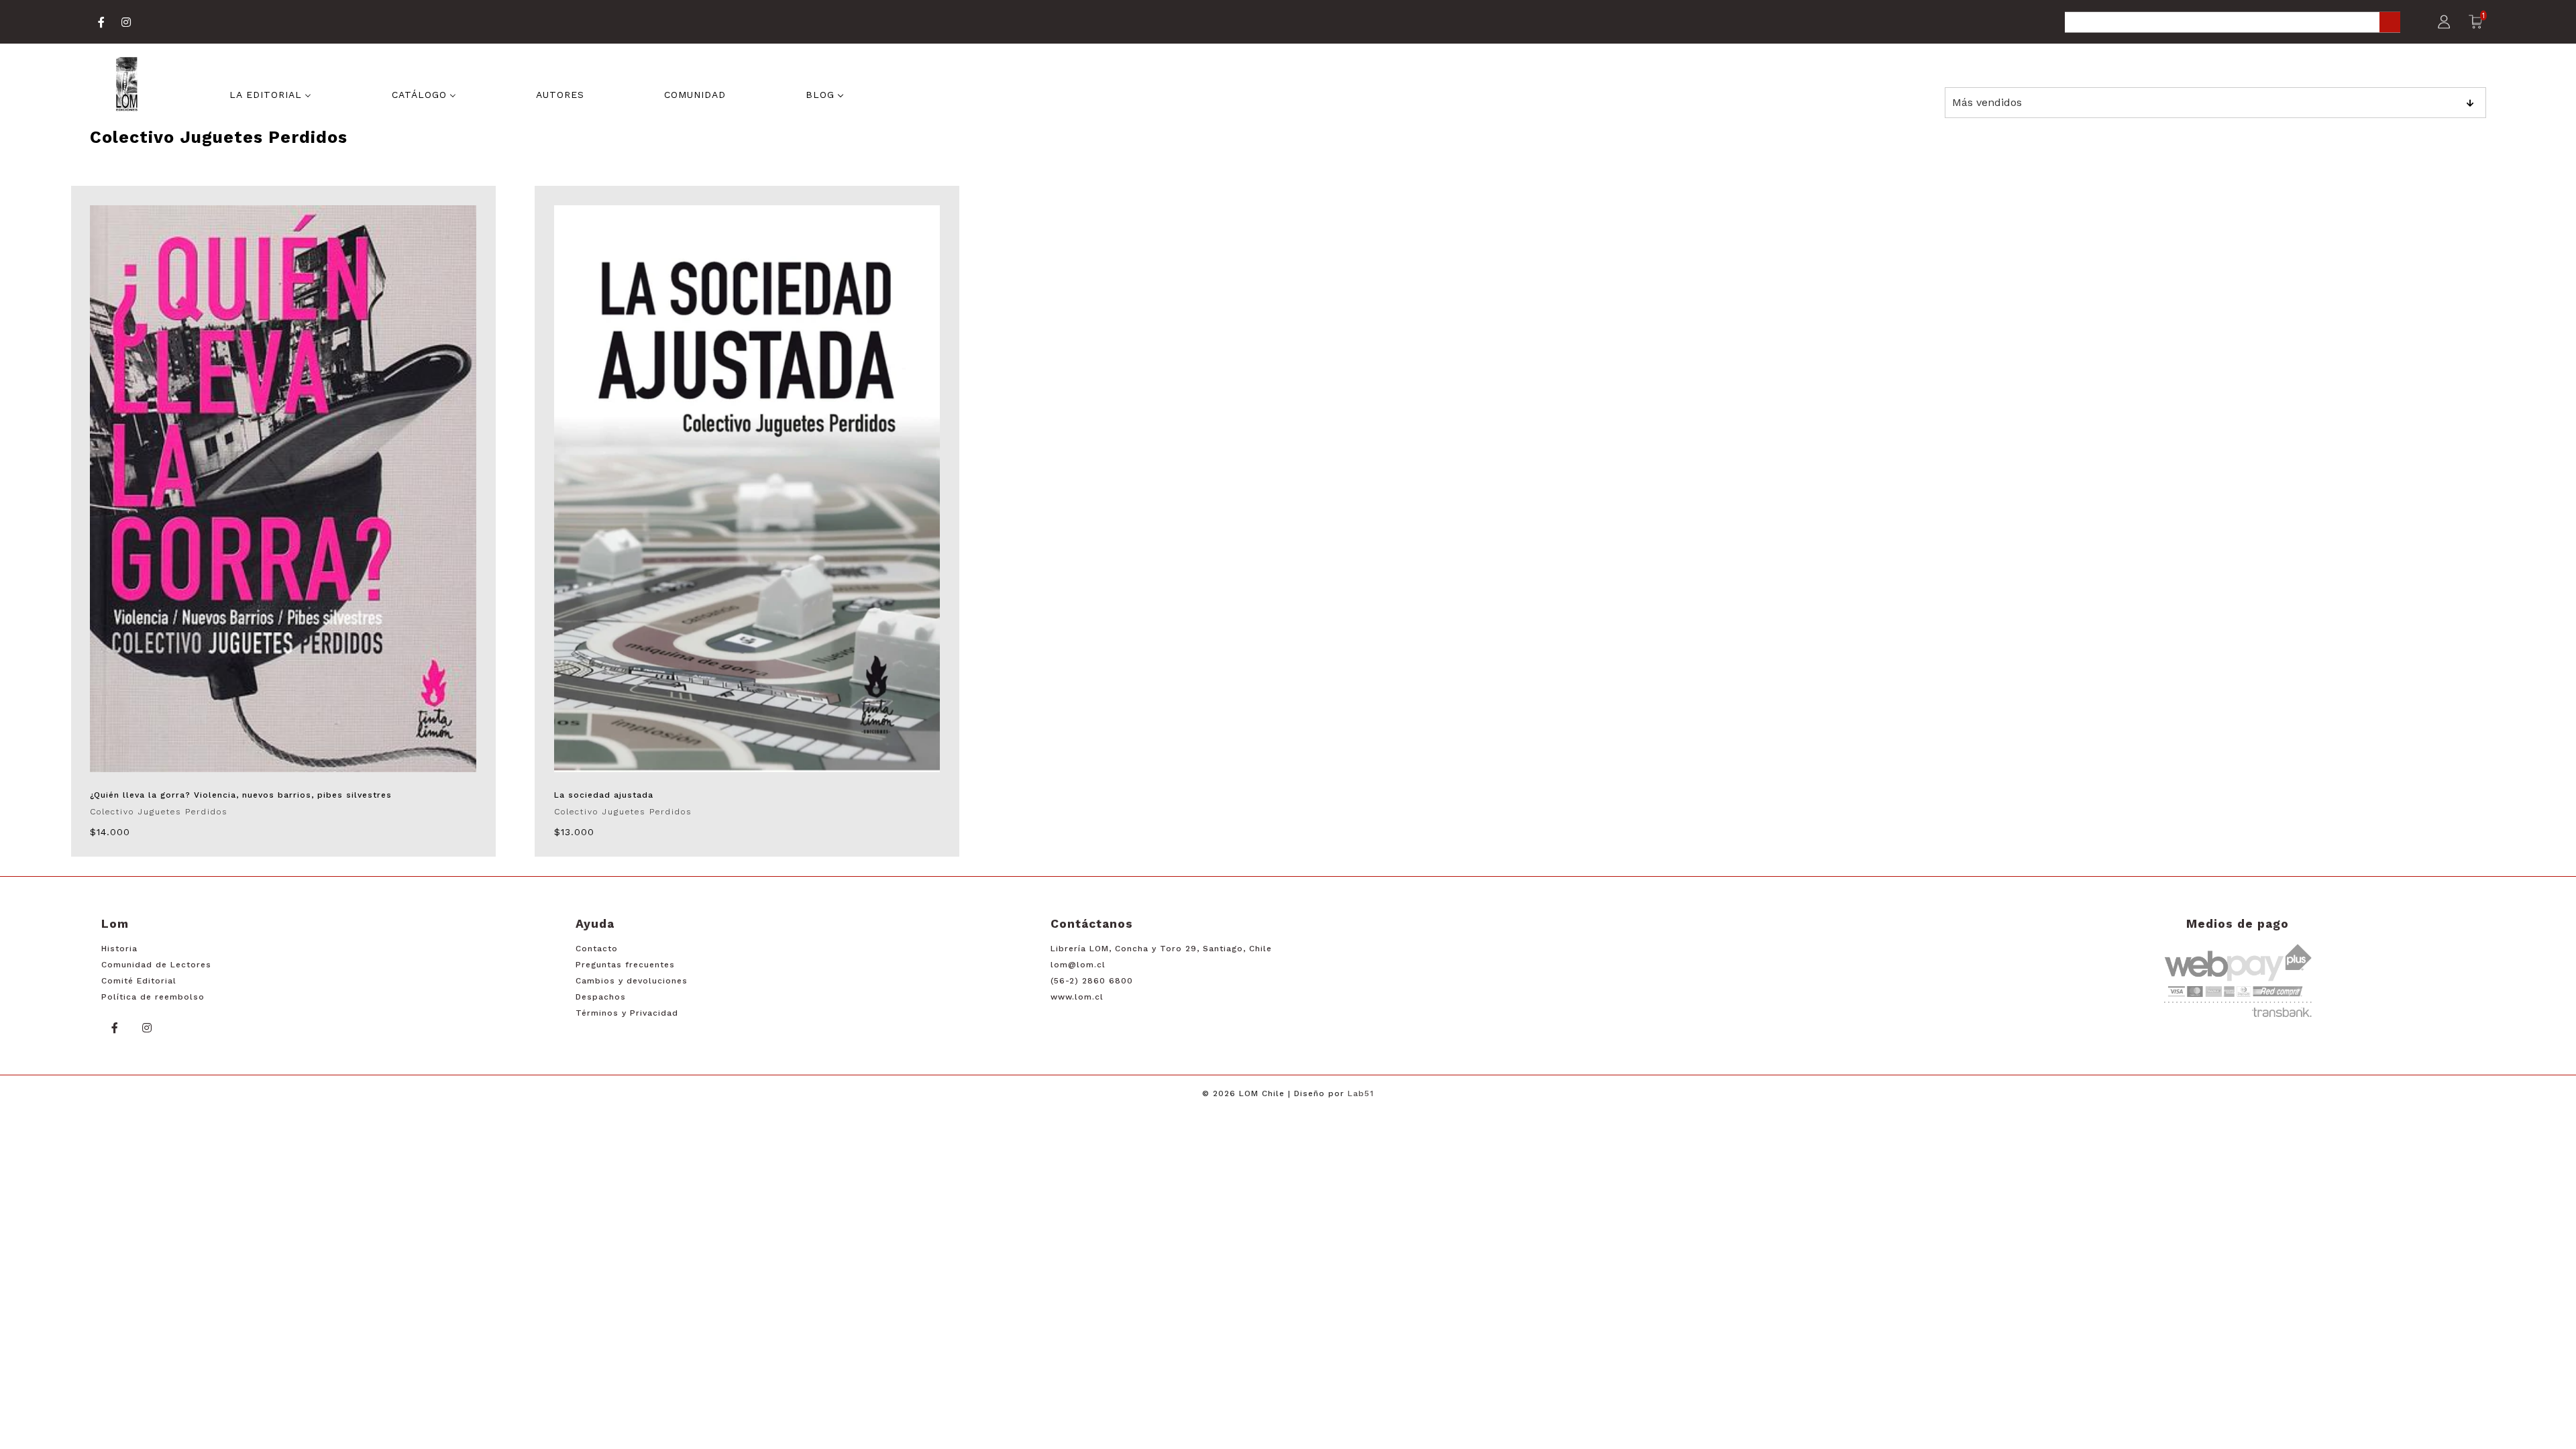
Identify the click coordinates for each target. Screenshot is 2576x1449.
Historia (119, 949)
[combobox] (2233, 23)
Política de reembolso (153, 997)
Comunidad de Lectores (156, 965)
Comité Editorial (139, 981)
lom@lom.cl (1078, 965)
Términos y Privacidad (627, 1013)
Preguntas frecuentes (625, 965)
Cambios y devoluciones (632, 981)
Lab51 (1361, 1093)
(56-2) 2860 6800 (1092, 981)
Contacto (597, 949)
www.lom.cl (1077, 997)
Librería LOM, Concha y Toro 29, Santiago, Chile (1161, 949)
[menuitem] (270, 93)
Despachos (601, 997)
